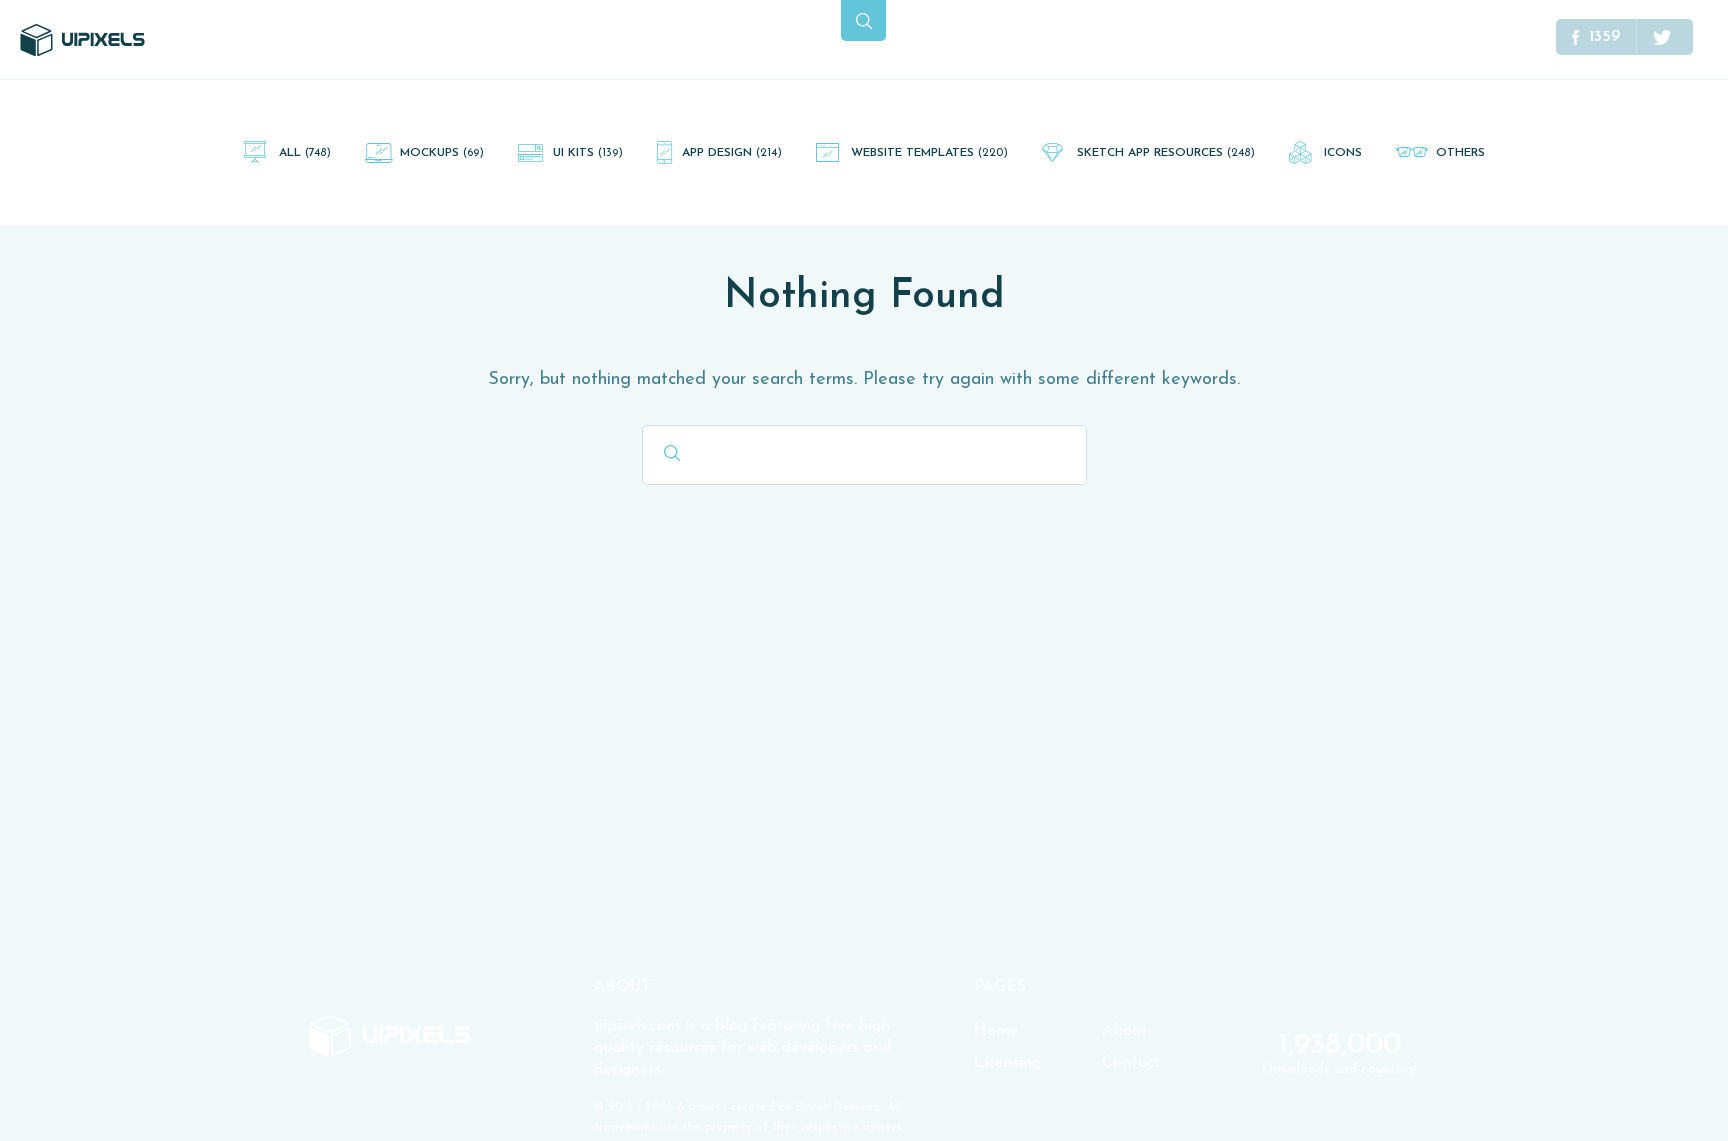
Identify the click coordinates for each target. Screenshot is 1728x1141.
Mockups (442, 153)
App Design (732, 153)
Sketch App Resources (1166, 153)
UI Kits (588, 153)
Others (1460, 153)
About (1125, 1031)
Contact (1131, 1063)
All (305, 153)
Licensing (1007, 1063)
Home (996, 1031)
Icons (1343, 153)
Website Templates (929, 153)
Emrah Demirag (838, 1107)
